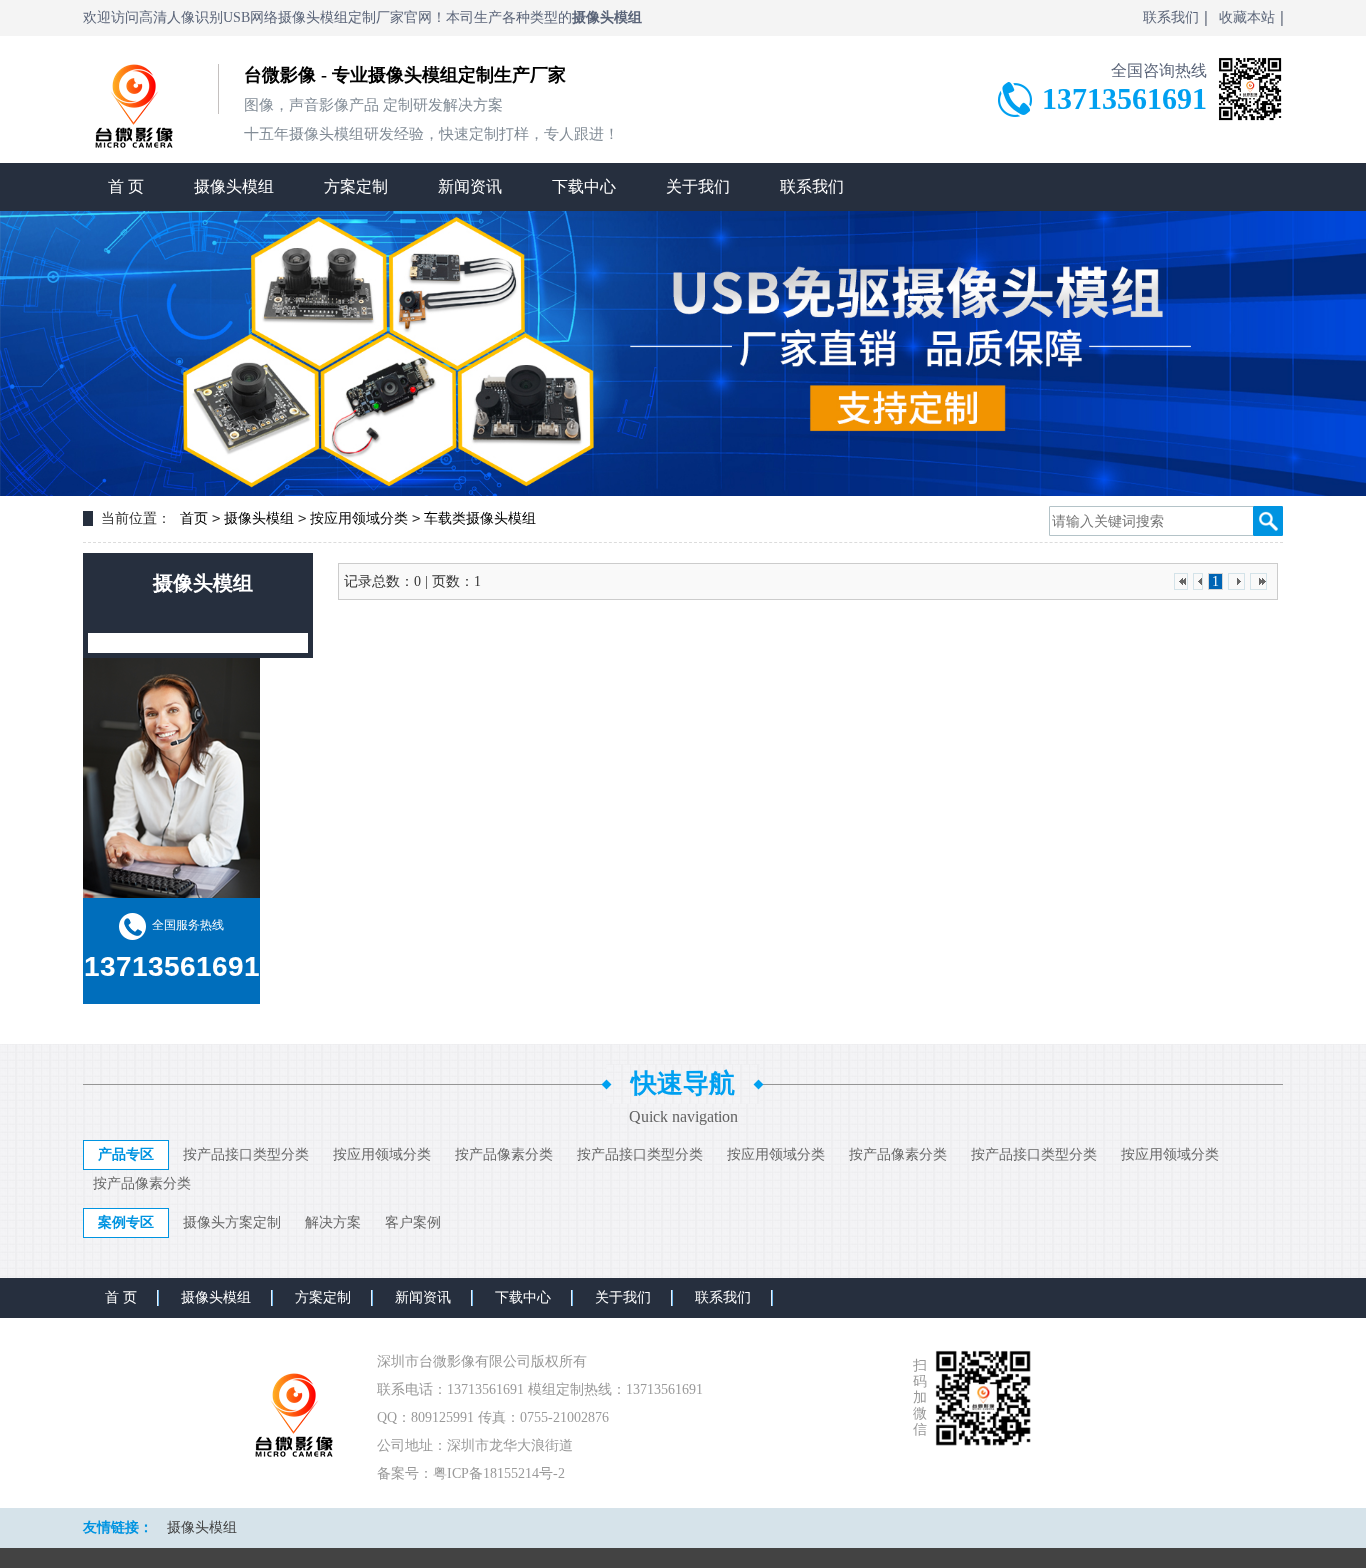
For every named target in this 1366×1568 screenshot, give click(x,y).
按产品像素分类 (504, 1154)
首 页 (126, 186)
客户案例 (413, 1222)
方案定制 (356, 186)
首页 (194, 518)
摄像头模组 (234, 186)
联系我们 (1171, 17)
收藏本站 (1247, 17)
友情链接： (118, 1527)
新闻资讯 (470, 186)
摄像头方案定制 (232, 1222)
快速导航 (683, 1083)
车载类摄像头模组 (480, 518)
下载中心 (584, 186)
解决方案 (333, 1222)
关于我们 (698, 186)
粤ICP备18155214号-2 (499, 1473)
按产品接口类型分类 (246, 1154)
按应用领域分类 (359, 518)
